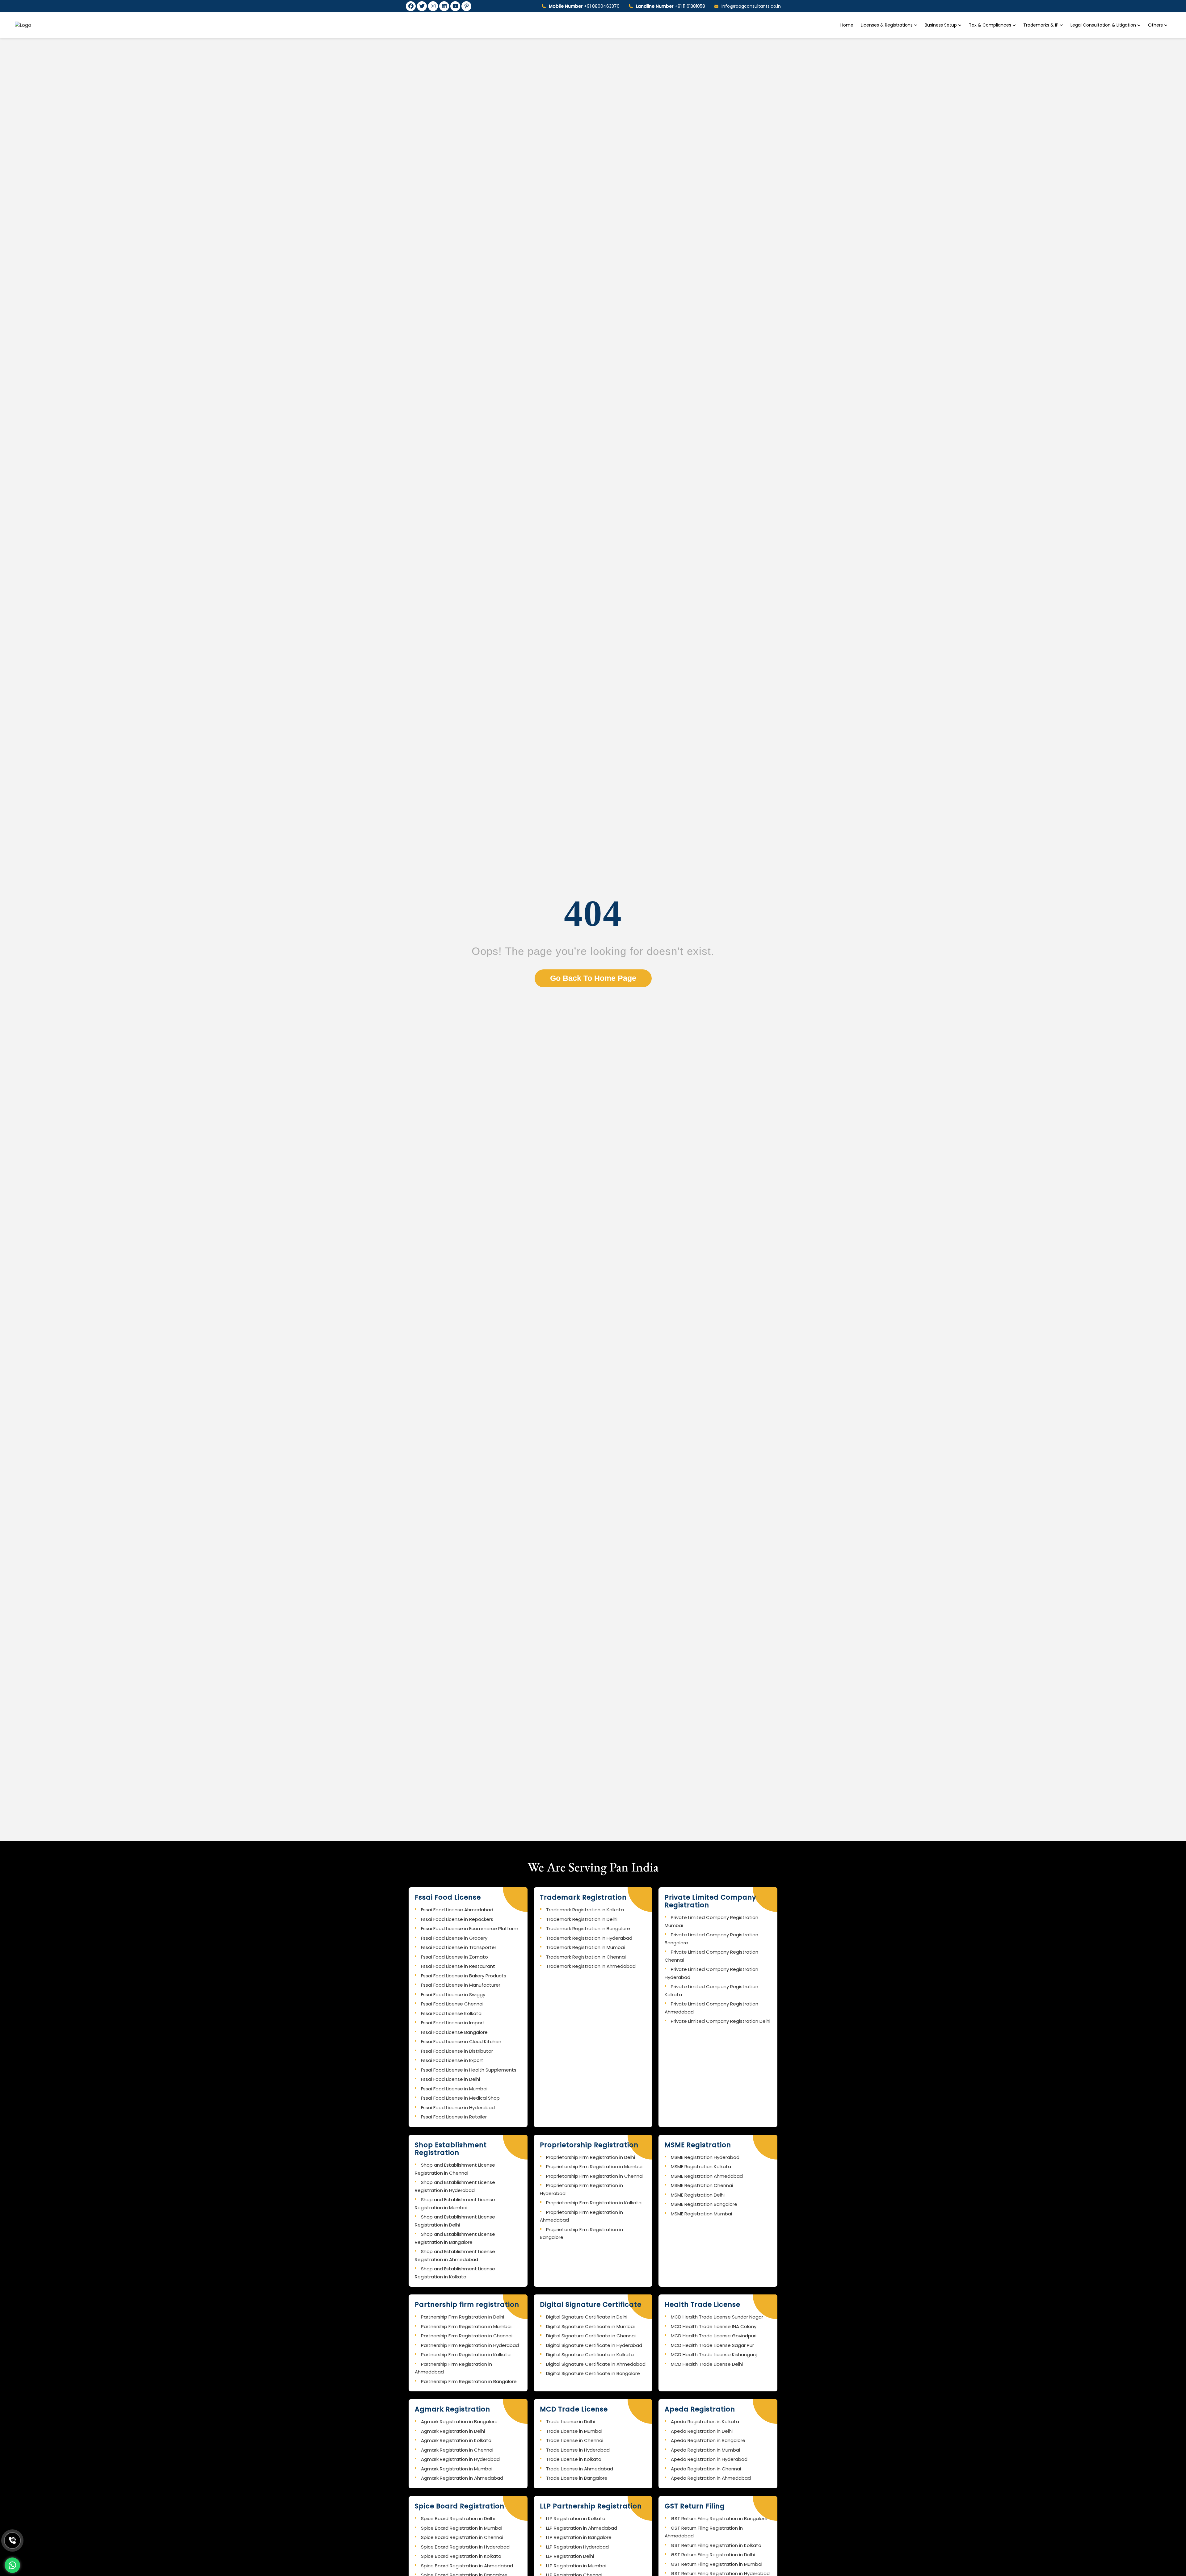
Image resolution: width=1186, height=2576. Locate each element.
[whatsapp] (12, 2565)
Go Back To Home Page (593, 978)
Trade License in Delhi (570, 2421)
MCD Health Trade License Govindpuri (714, 2336)
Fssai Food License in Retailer (454, 2117)
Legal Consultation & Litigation (1104, 25)
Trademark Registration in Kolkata (585, 1910)
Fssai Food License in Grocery (454, 1938)
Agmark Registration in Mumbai (457, 2469)
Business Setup (941, 25)
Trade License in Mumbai (574, 2431)
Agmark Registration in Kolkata (456, 2440)
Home (847, 25)
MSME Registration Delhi (698, 2195)
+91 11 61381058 (671, 6)
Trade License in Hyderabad (578, 2450)
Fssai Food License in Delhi (450, 2079)
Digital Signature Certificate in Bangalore (593, 2373)
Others (1155, 25)
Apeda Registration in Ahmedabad (711, 2478)
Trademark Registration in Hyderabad (589, 1938)
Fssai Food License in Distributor (457, 2051)
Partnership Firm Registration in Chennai (467, 2336)
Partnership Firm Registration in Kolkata (466, 2354)
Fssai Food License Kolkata (451, 2013)
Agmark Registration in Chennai (457, 2450)
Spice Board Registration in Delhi (458, 2518)
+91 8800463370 (584, 6)
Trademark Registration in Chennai (586, 1957)
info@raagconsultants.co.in (751, 6)
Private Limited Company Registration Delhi (721, 2021)
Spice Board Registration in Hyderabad (465, 2547)
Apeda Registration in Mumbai (705, 2450)
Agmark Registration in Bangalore (459, 2421)
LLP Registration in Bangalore (579, 2537)
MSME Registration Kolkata (701, 2166)
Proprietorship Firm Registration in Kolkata (594, 2203)
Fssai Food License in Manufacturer (461, 1985)
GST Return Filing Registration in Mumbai (717, 2564)
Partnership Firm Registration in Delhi (463, 2317)
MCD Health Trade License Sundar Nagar (717, 2317)
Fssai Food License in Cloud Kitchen (461, 2041)
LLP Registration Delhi (570, 2556)
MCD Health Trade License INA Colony (714, 2326)
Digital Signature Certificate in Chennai (591, 2336)
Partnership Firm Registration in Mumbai (466, 2326)
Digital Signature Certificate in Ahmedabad (596, 2364)
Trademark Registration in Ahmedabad (591, 1966)
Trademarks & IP (1041, 25)
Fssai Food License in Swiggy (453, 1995)
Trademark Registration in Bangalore (588, 1928)
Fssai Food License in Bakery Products (464, 1976)
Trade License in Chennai (575, 2440)
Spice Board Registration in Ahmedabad (467, 2566)
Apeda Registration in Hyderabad (709, 2459)
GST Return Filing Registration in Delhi (713, 2555)
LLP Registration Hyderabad (577, 2547)
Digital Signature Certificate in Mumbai (590, 2326)
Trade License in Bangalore (577, 2478)
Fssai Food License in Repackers (457, 1919)
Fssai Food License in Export (452, 2060)
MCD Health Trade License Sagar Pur (712, 2345)
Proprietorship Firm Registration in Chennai (595, 2176)
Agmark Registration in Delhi (453, 2431)
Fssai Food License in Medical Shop (460, 2098)
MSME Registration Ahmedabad (707, 2176)
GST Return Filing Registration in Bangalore (719, 2518)
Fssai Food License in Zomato (454, 1957)
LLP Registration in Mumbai (576, 2566)
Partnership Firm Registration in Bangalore (469, 2381)
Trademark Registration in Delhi (582, 1919)
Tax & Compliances (991, 25)
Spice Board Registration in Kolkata (461, 2556)
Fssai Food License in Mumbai (454, 2089)
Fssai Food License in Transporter (459, 1947)
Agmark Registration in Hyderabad (460, 2459)
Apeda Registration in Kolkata (705, 2421)
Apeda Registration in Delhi (702, 2431)
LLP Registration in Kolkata (576, 2518)
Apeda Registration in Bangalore (708, 2440)
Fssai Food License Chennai (452, 2004)
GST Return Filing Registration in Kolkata (716, 2545)
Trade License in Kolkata (574, 2459)
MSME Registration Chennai (702, 2185)
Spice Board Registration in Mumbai (462, 2528)
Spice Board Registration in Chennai (462, 2537)
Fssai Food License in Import (453, 2023)
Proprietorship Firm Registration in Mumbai (594, 2166)
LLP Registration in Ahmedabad (582, 2528)
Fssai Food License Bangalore (454, 2032)
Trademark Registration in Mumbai (585, 1947)
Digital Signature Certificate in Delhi (587, 2317)
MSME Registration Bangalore (704, 2204)
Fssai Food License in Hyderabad (458, 2108)
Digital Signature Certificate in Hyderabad (594, 2345)
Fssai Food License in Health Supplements (469, 2070)
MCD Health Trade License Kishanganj (714, 2354)
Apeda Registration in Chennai (706, 2469)
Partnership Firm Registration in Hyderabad (470, 2345)
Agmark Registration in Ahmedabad (462, 2478)
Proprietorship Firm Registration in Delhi (591, 2157)
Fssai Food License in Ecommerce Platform (470, 1928)
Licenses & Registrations (887, 25)
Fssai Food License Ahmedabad (457, 1910)
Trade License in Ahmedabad (580, 2469)
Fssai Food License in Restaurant (458, 1966)
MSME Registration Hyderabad (705, 2157)
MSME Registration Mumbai (701, 2214)
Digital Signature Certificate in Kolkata (590, 2354)
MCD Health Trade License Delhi (707, 2364)
